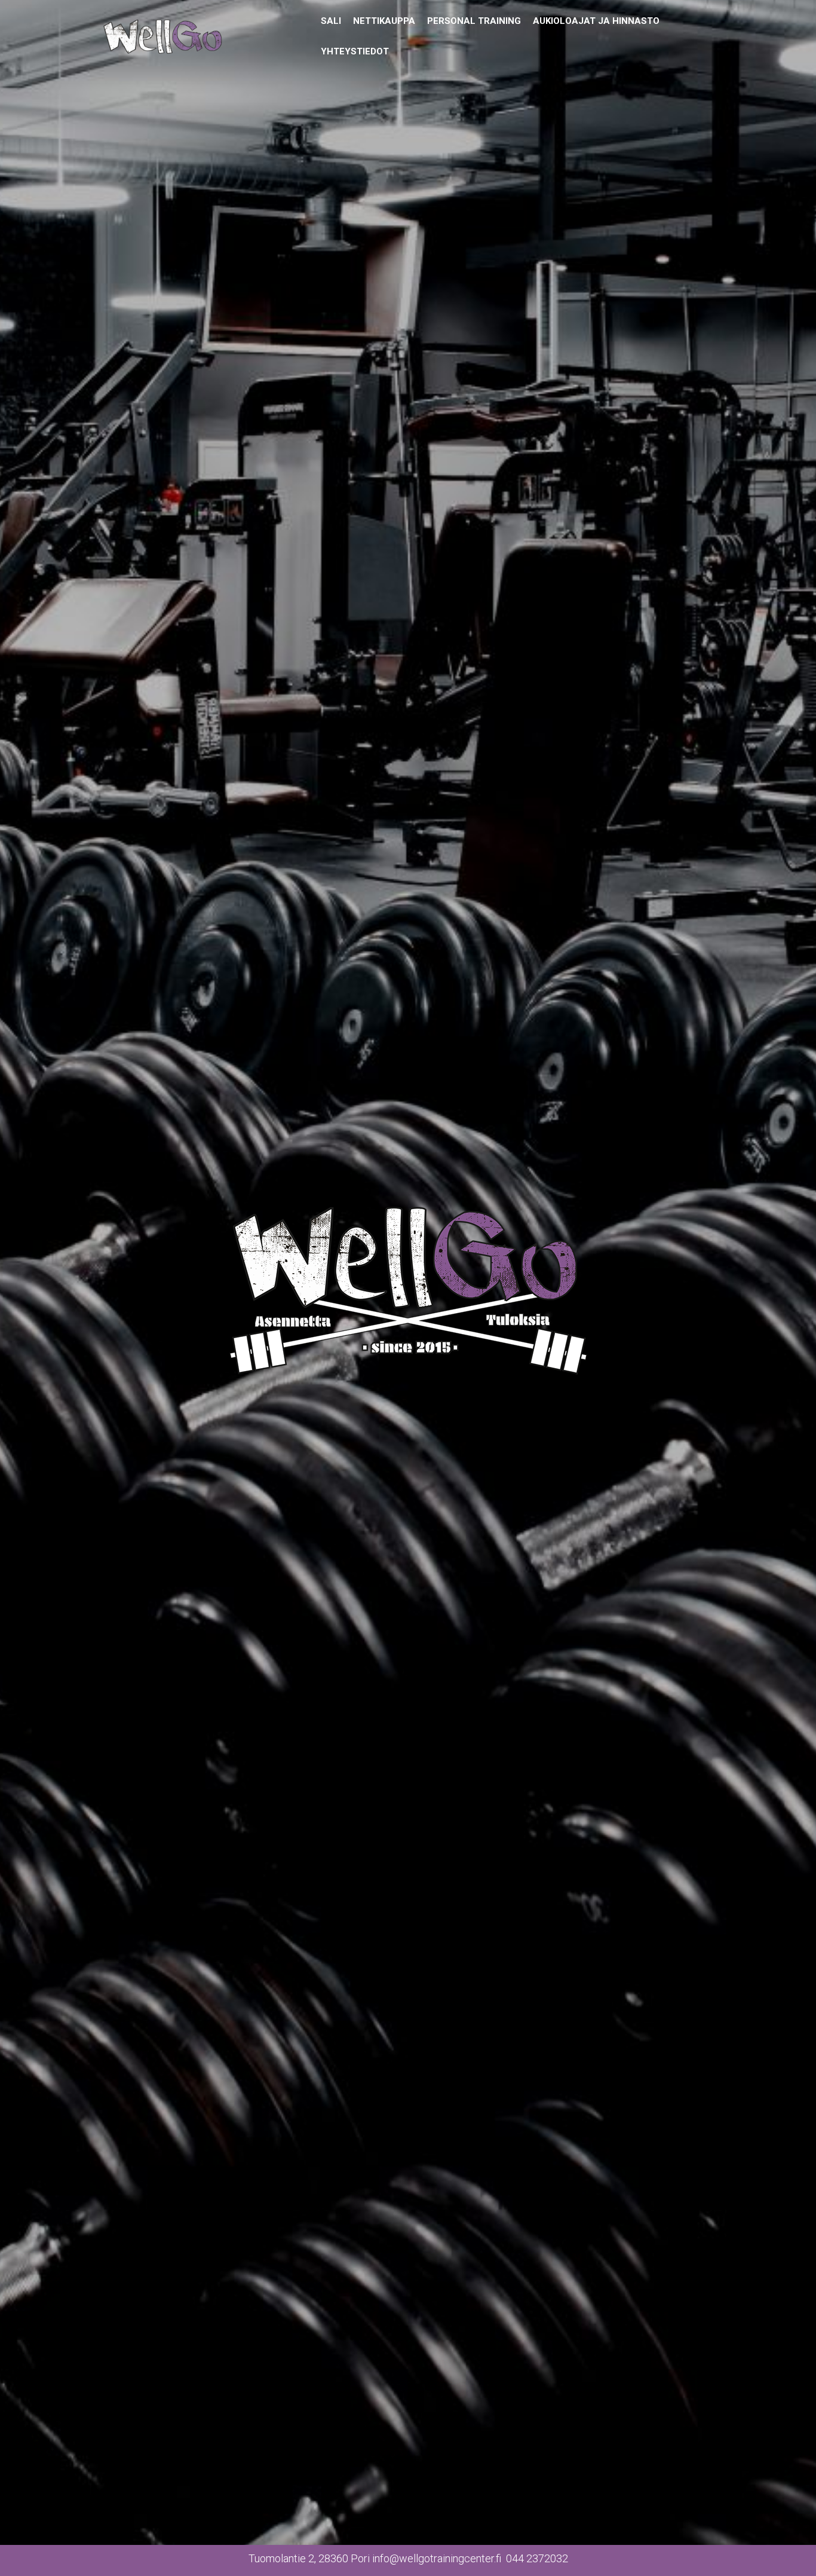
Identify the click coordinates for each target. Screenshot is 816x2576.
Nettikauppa (384, 21)
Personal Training (474, 21)
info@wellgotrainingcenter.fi (437, 2558)
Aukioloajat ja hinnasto (596, 21)
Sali (331, 21)
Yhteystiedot (355, 51)
